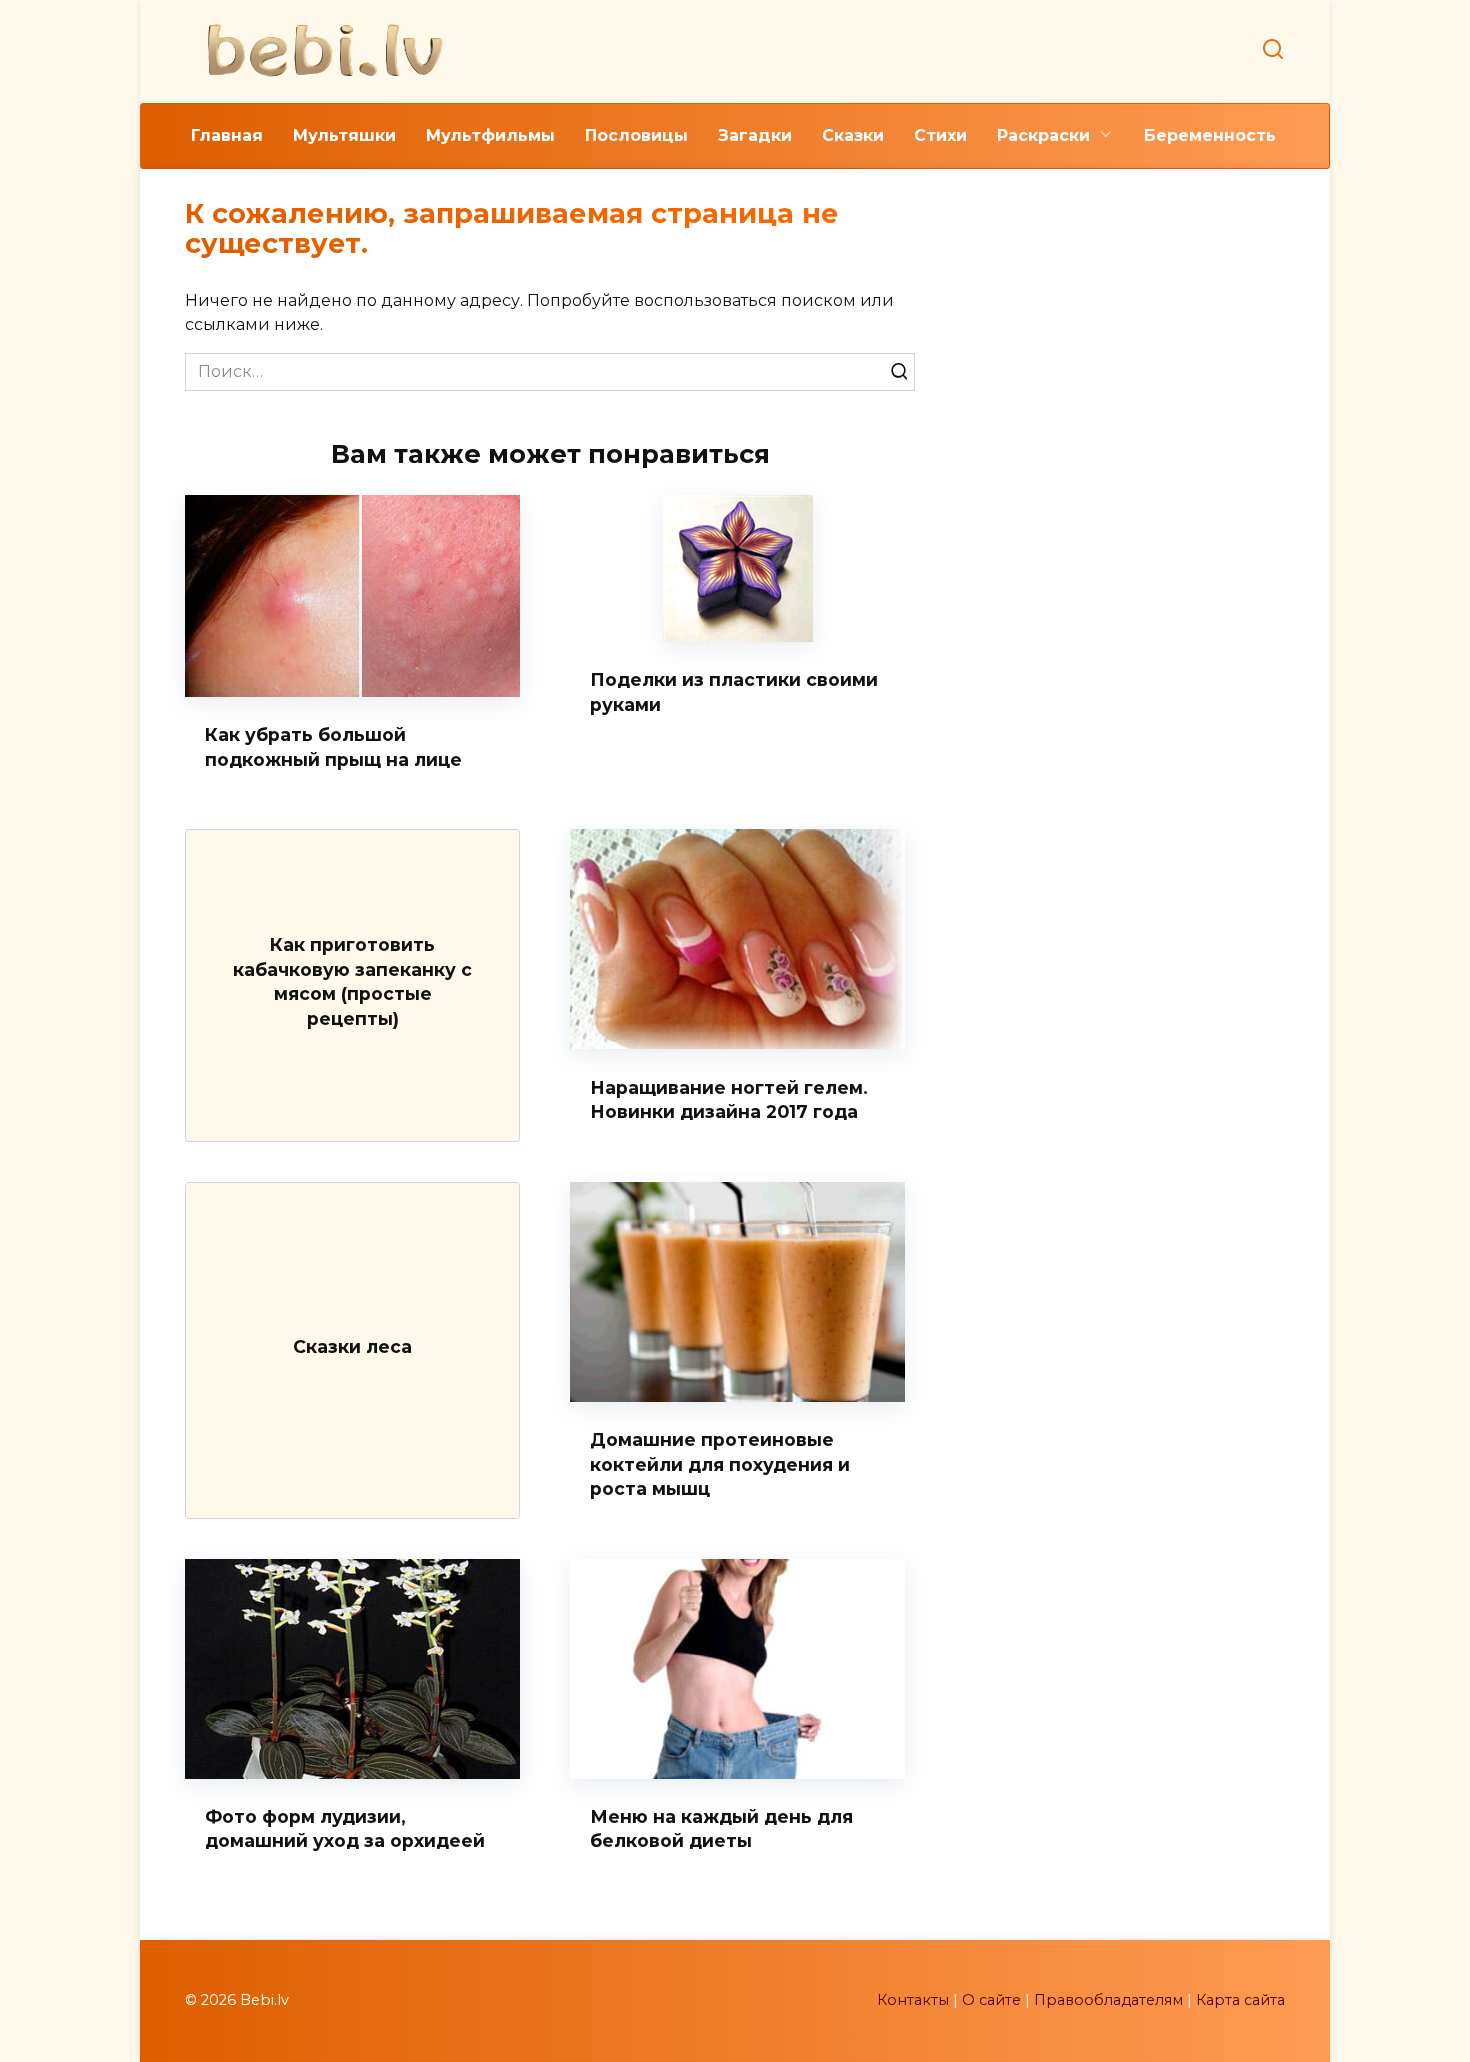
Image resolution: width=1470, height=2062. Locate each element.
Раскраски (1043, 135)
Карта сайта (1240, 2000)
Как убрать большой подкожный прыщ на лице (333, 747)
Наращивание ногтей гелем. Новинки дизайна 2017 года (729, 1099)
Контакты (913, 2000)
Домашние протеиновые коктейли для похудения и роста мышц (720, 1464)
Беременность (1210, 135)
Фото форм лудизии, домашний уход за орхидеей (345, 1829)
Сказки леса (352, 1345)
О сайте (991, 2000)
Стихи (940, 135)
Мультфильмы (490, 135)
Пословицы (636, 135)
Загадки (755, 135)
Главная (227, 135)
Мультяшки (344, 135)
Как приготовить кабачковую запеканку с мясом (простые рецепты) (352, 981)
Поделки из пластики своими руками (734, 692)
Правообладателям (1108, 2000)
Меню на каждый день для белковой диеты (721, 1829)
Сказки (853, 135)
